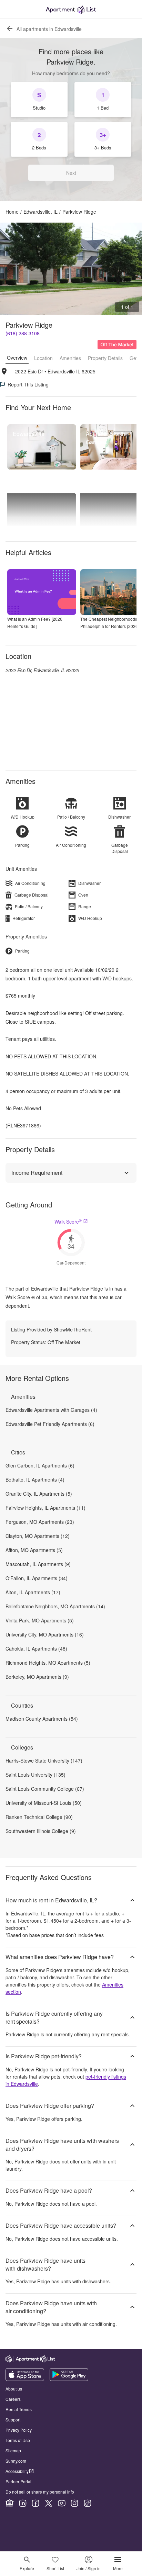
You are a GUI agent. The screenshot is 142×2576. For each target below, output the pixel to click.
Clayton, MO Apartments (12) (38, 1536)
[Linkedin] (23, 2503)
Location (43, 358)
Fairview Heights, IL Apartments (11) (45, 1508)
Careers (13, 2399)
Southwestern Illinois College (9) (41, 1831)
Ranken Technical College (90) (39, 1817)
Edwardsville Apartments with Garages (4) (51, 1410)
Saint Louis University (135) (35, 1775)
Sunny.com (16, 2461)
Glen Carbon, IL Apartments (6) (40, 1465)
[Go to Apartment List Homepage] (71, 9)
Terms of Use (18, 2440)
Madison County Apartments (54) (42, 1719)
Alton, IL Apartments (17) (33, 1592)
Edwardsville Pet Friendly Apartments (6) (50, 1424)
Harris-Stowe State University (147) (44, 1761)
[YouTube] (62, 2503)
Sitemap (13, 2450)
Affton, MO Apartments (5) (34, 1550)
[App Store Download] (25, 2379)
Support (13, 2420)
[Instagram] (74, 2503)
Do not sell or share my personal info (40, 2492)
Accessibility (17, 2471)
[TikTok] (88, 2503)
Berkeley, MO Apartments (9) (37, 1677)
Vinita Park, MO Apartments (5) (40, 1620)
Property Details (105, 358)
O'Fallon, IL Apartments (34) (37, 1578)
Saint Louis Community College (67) (45, 1789)
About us (14, 2389)
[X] (49, 2503)
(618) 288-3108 (23, 333)
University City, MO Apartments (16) (45, 1634)
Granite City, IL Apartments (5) (39, 1494)
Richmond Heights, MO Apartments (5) (48, 1663)
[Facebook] (35, 2503)
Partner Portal (18, 2481)
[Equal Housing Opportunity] (10, 2503)
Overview (17, 358)
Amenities (70, 358)
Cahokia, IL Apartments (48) (36, 1649)
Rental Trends (19, 2409)
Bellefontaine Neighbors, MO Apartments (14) (55, 1606)
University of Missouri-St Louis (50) (44, 1803)
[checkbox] (39, 100)
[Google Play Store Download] (69, 2379)
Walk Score (68, 1222)
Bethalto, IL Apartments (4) (35, 1480)
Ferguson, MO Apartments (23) (40, 1522)
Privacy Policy (19, 2430)
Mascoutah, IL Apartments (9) (38, 1564)
